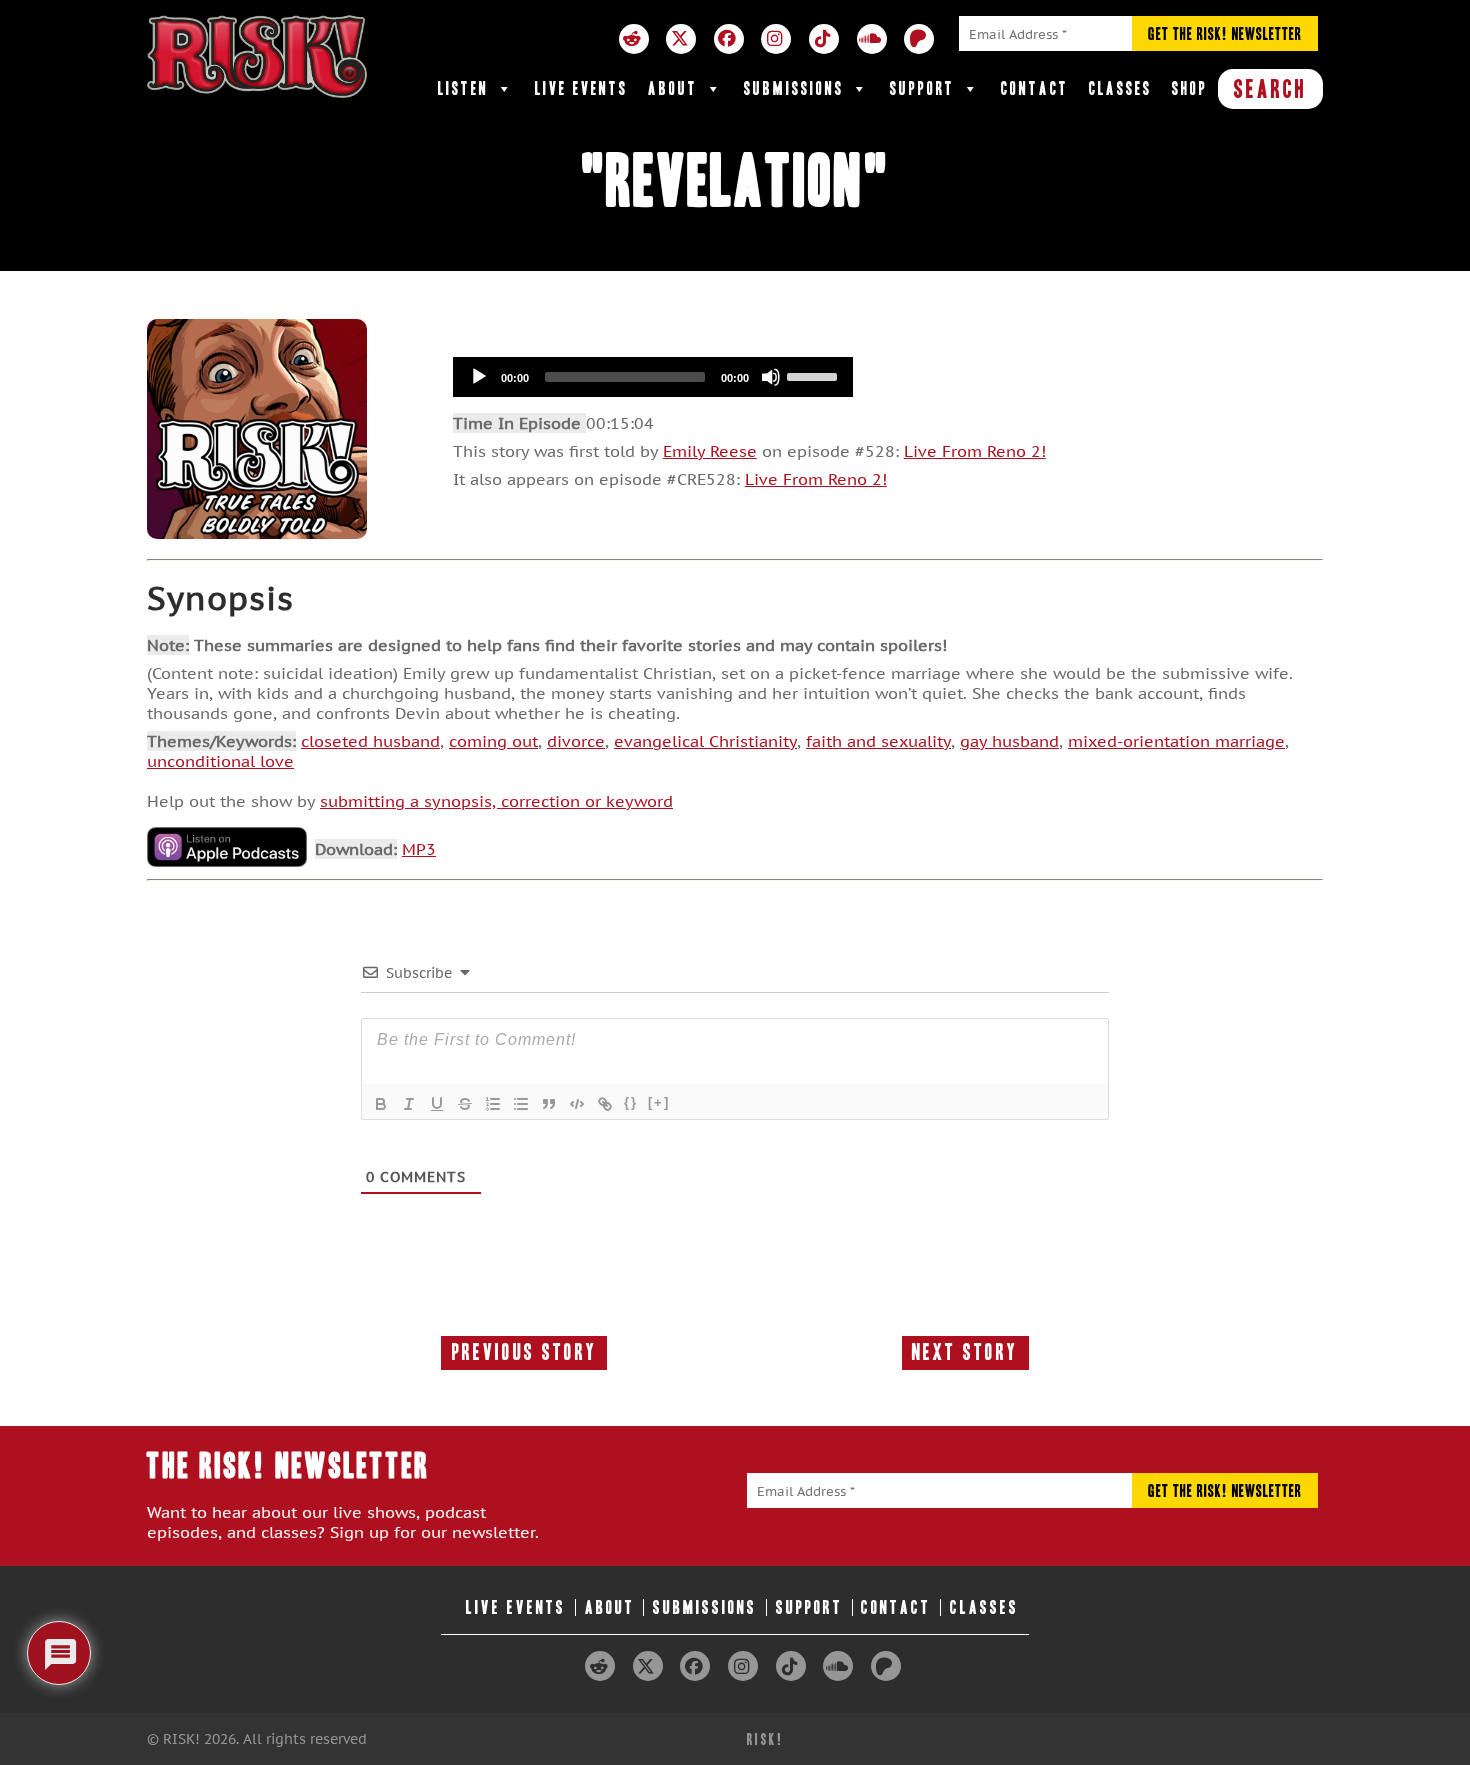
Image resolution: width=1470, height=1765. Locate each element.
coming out (493, 741)
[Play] (479, 377)
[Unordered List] (521, 1104)
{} (631, 1102)
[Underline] (437, 1104)
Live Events (581, 88)
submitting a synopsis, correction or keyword (496, 801)
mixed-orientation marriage (1176, 741)
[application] (653, 377)
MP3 (419, 849)
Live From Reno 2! (975, 451)
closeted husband (370, 741)
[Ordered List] (493, 1104)
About (673, 88)
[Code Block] (577, 1104)
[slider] (815, 375)
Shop (1190, 88)
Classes (1120, 88)
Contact (1035, 88)
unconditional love (220, 761)
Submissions (794, 88)
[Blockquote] (549, 1104)
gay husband (1009, 741)
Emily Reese (710, 451)
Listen (463, 88)
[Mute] (771, 377)
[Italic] (409, 1104)
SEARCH (1270, 89)
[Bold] (381, 1104)
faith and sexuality (878, 741)
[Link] (605, 1104)
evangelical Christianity (705, 741)
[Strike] (465, 1104)
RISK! (765, 1739)
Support (922, 88)
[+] (659, 1102)
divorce (576, 741)
